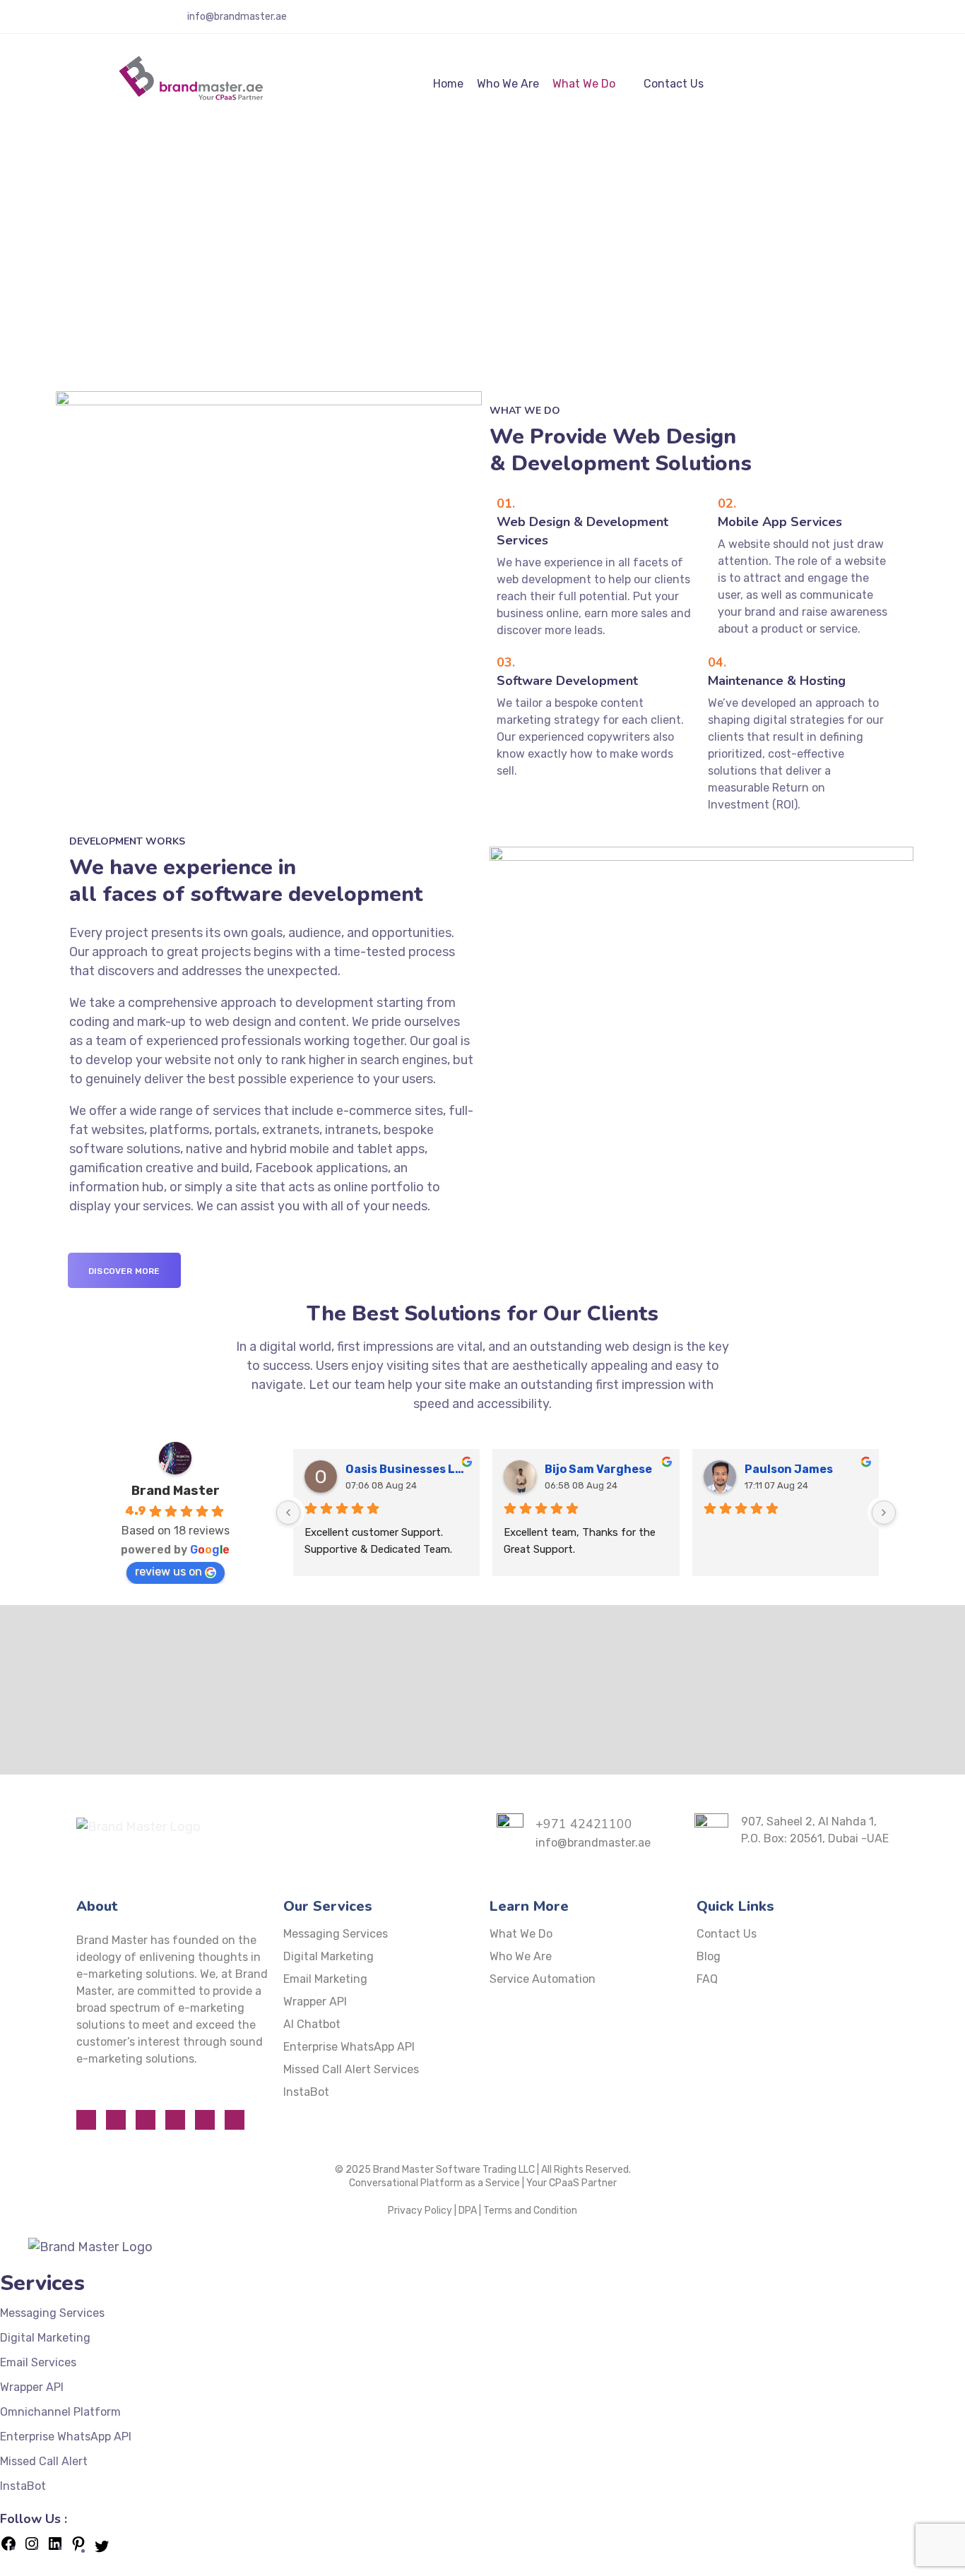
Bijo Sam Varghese (598, 1469)
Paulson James (789, 1469)
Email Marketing (325, 1979)
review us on (168, 1572)
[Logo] (190, 83)
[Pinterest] (78, 2548)
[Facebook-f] (809, 22)
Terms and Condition (530, 2211)
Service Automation (543, 1979)
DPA (468, 2211)
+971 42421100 (110, 17)
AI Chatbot (312, 2024)
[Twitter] (850, 22)
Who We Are (508, 84)
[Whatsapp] (116, 2120)
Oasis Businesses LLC (407, 1469)
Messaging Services (336, 1934)
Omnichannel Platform (60, 2412)
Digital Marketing (328, 1956)
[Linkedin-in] (891, 22)
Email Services (38, 2362)
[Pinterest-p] (870, 22)
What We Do (584, 84)
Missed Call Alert (44, 2461)
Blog (709, 1956)
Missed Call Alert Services (351, 2069)
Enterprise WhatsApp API (349, 2047)
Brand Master (176, 1491)
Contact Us (674, 84)
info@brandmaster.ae (237, 17)
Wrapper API (315, 2002)
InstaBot (306, 2092)
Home (448, 84)
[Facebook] (8, 2548)
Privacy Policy (420, 2211)
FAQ (707, 1979)
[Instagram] (829, 22)
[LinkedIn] (55, 2548)
